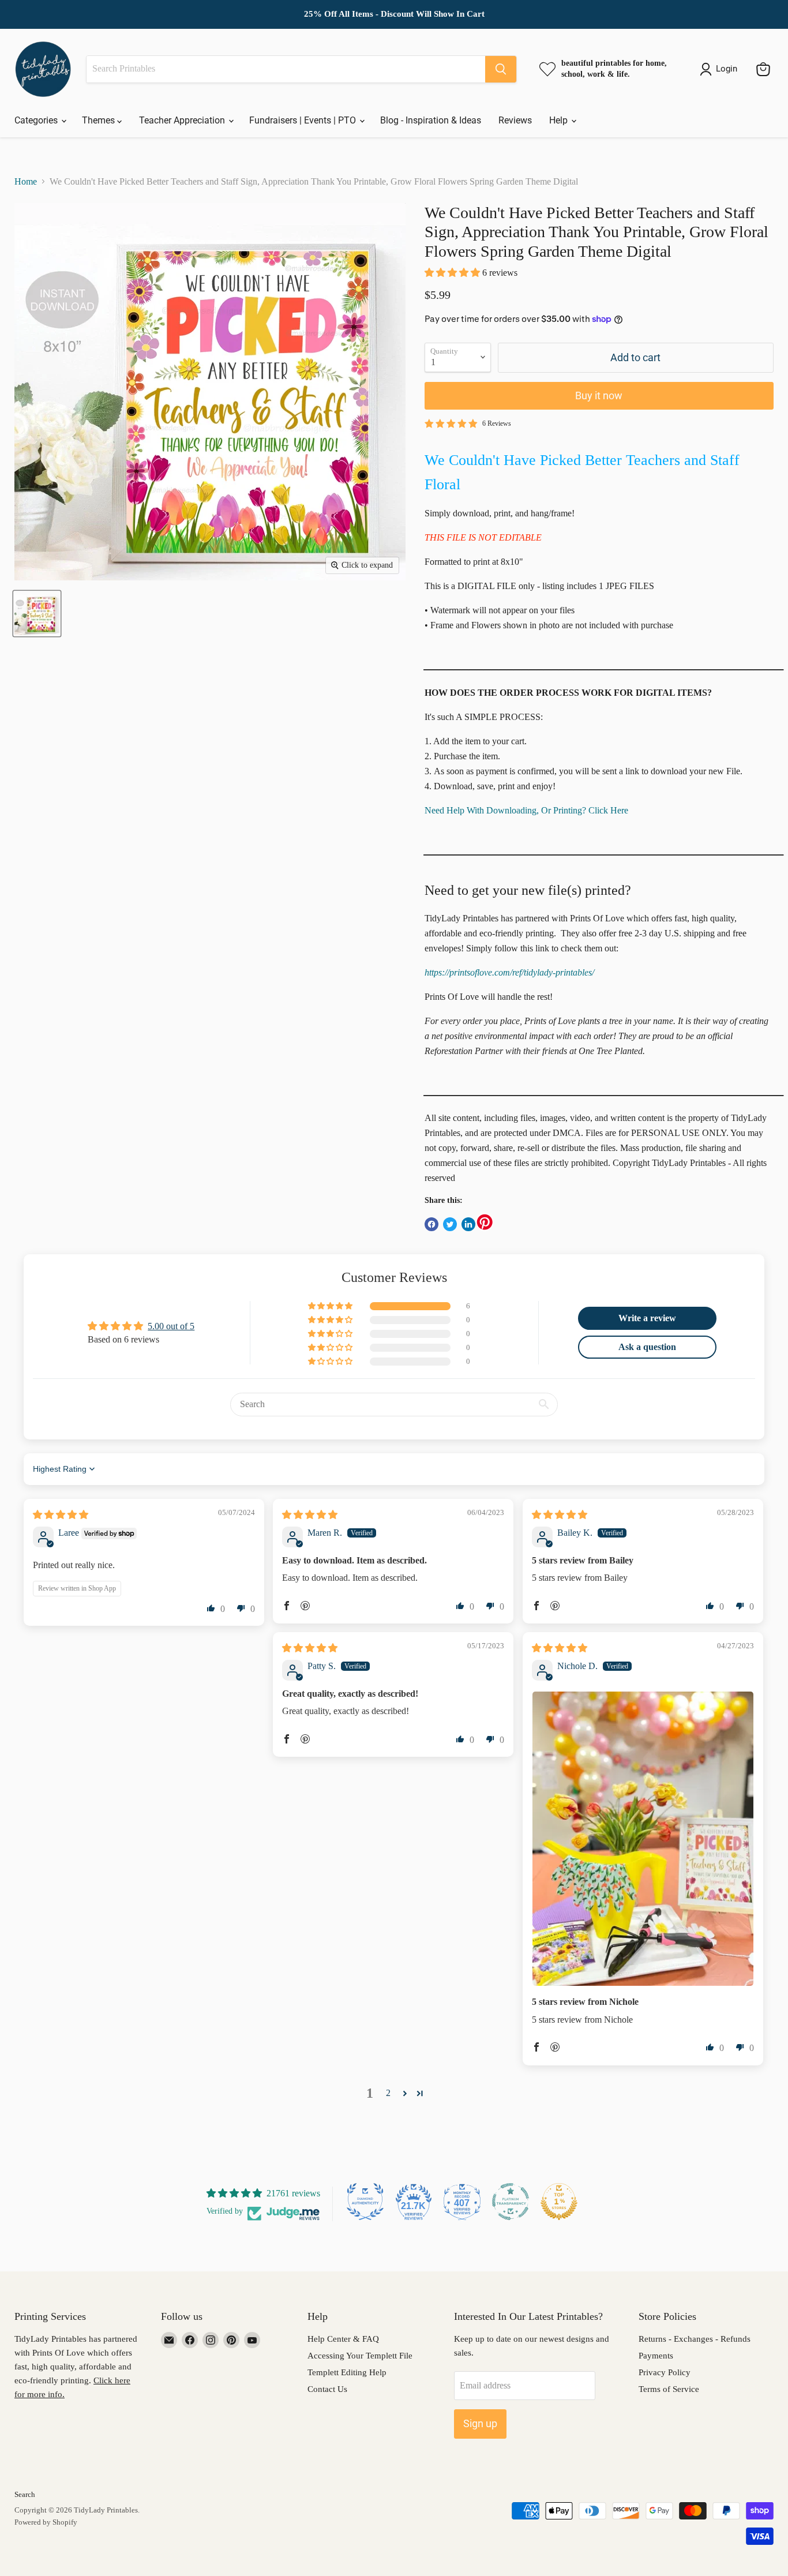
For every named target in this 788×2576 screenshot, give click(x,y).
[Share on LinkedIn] (468, 1224)
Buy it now (599, 395)
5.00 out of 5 (171, 1326)
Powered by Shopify (46, 2522)
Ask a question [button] (647, 1347)
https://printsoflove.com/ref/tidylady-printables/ (509, 972)
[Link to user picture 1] (643, 1839)
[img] (61, 1515)
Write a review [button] (647, 1318)
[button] (453, 273)
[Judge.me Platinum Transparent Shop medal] (511, 2202)
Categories (37, 120)
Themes (100, 120)
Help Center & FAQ (343, 2339)
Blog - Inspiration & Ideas (431, 120)
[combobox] (286, 69)
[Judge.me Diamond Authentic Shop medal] (365, 2202)
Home (26, 181)
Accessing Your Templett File (360, 2356)
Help (560, 120)
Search (25, 2494)
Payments (656, 2356)
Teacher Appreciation (183, 120)
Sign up (480, 2423)
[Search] (501, 69)
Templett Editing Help (347, 2372)
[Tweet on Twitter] (450, 1224)
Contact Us (327, 2389)
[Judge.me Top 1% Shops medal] (559, 2202)
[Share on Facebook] (431, 1224)
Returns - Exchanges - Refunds (695, 2339)
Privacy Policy (665, 2372)
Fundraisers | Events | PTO (304, 120)
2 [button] (388, 2093)
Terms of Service (669, 2389)
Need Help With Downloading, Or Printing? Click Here (526, 810)
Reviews (515, 120)
